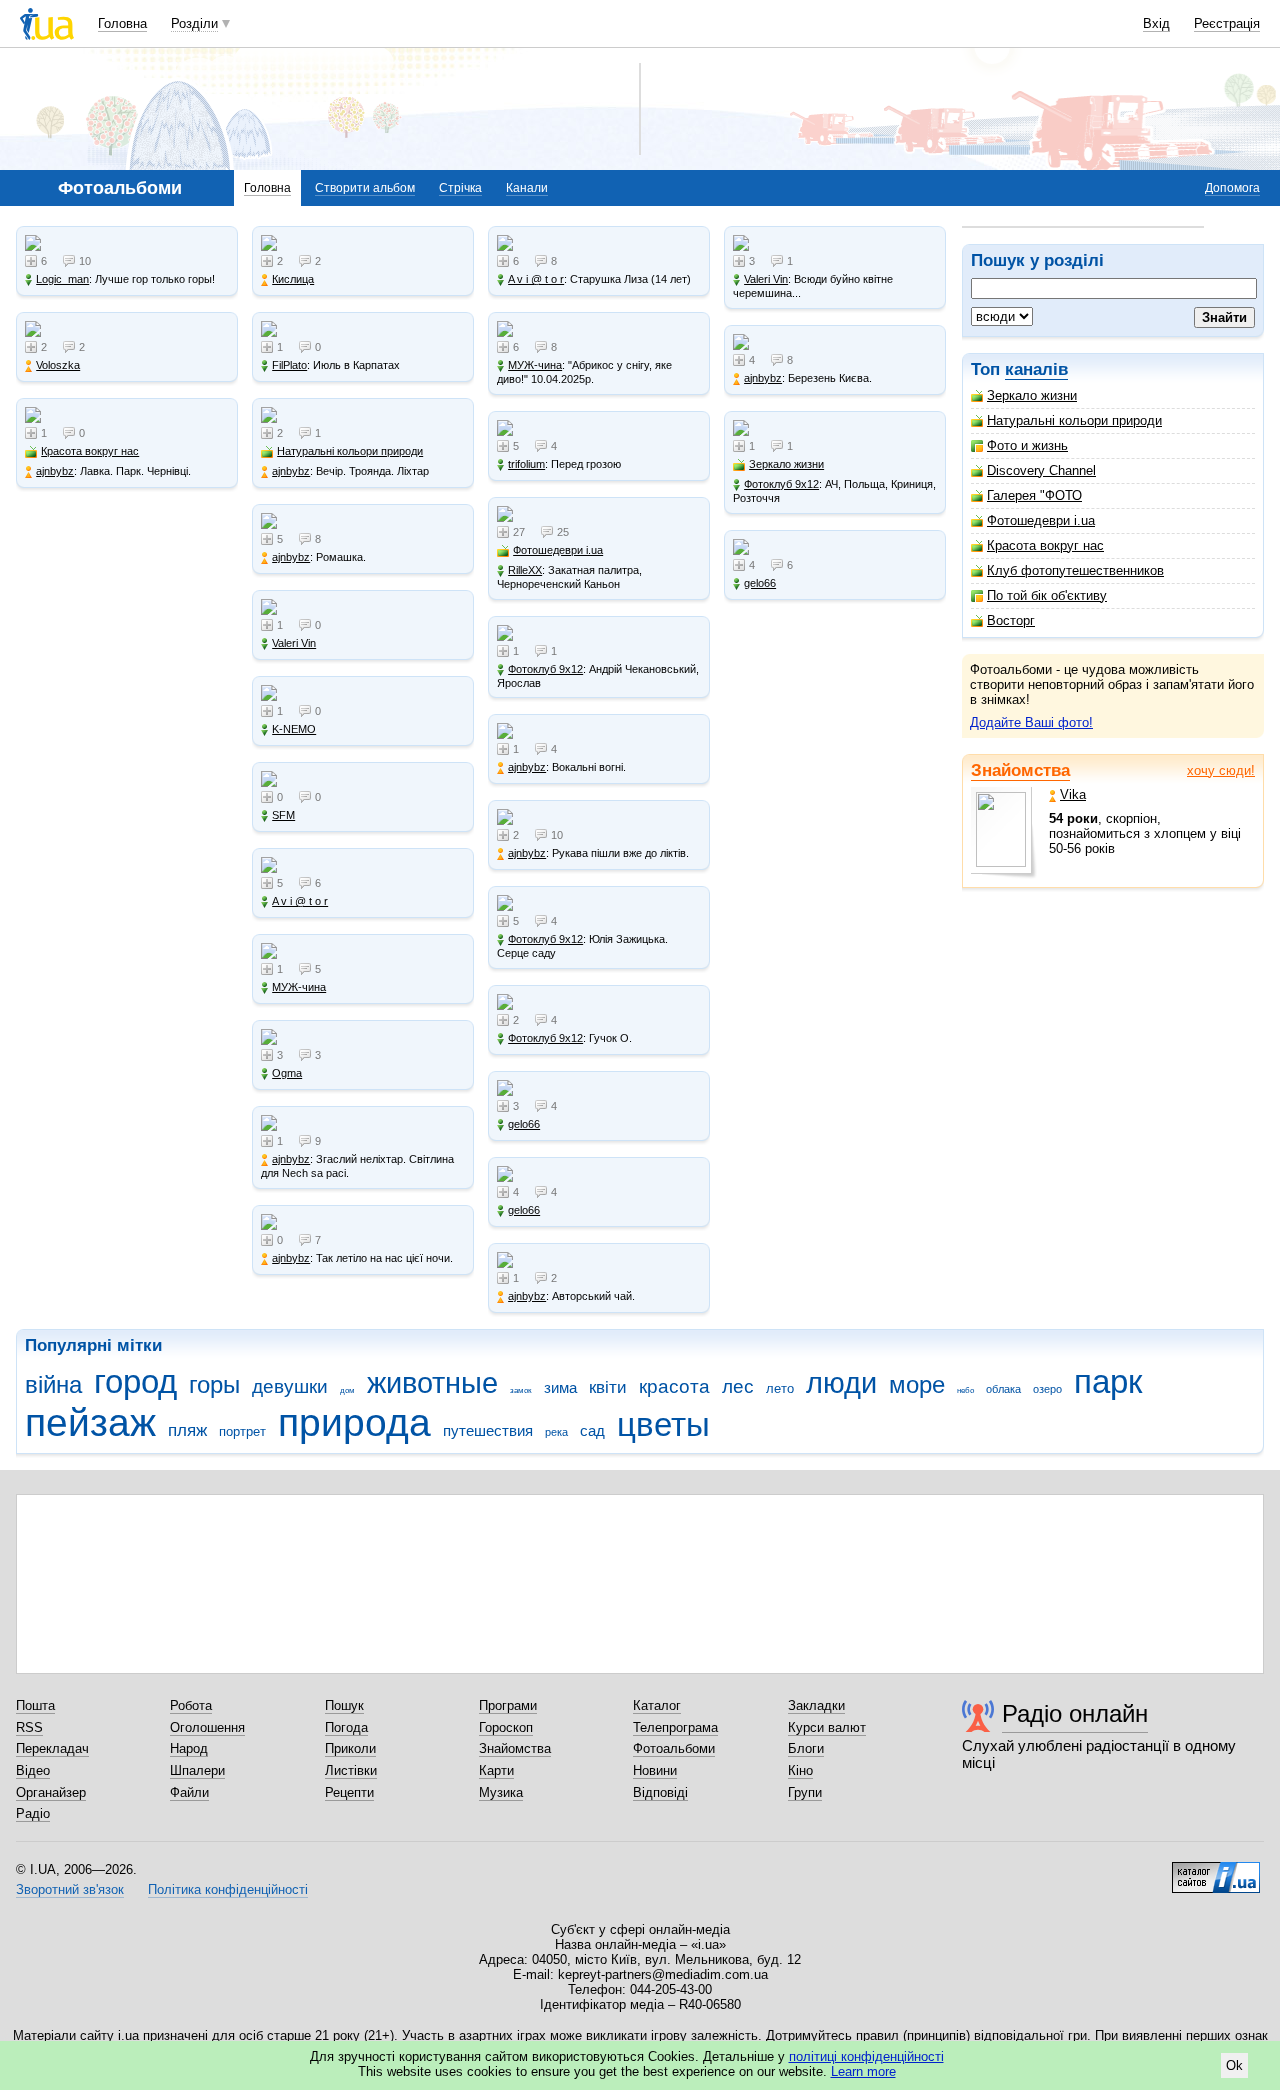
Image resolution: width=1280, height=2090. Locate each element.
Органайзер (51, 1792)
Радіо (33, 1813)
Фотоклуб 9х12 (545, 669)
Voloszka (58, 365)
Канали (527, 188)
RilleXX (525, 570)
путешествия (488, 1430)
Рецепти (349, 1792)
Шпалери (197, 1770)
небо (965, 1390)
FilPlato (289, 365)
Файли (189, 1792)
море (917, 1385)
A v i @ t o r (300, 901)
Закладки (816, 1705)
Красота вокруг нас (1045, 545)
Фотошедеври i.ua (1041, 520)
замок (521, 1390)
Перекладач (52, 1748)
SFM (283, 815)
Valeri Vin (294, 643)
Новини (655, 1770)
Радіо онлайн (1075, 1713)
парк (1108, 1381)
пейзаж (90, 1422)
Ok (1234, 2065)
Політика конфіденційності (228, 1889)
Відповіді (660, 1792)
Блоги (806, 1748)
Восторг (1011, 620)
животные (432, 1383)
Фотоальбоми (674, 1748)
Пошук (344, 1705)
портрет (242, 1431)
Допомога (1232, 188)
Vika (1073, 794)
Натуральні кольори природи (1074, 420)
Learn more (863, 2071)
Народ (189, 1748)
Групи (805, 1792)
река (556, 1432)
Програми (508, 1705)
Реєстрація (1227, 23)
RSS (29, 1727)
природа (354, 1422)
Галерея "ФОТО (1034, 495)
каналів (1036, 369)
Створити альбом (365, 188)
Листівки (351, 1770)
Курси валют (827, 1727)
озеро (1047, 1389)
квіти (608, 1387)
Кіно (800, 1770)
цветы (663, 1424)
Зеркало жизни (1032, 395)
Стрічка (460, 188)
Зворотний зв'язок (70, 1889)
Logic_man (62, 279)
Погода (346, 1727)
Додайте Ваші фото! (1031, 722)
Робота (191, 1705)
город (135, 1381)
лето (780, 1388)
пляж (187, 1430)
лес (738, 1386)
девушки (290, 1386)
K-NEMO (294, 729)
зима (560, 1387)
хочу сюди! (1221, 770)
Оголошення (207, 1727)
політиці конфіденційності (866, 2056)
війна (53, 1385)
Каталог (657, 1705)
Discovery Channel (1041, 470)
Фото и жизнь (1027, 445)
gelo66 (524, 1124)
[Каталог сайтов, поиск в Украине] (1216, 1870)
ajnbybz (55, 471)
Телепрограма (675, 1727)
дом (347, 1390)
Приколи (350, 1748)
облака (1003, 1389)
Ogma (287, 1073)
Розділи (194, 23)
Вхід (1156, 23)
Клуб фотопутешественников (1075, 570)
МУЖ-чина (299, 987)
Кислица (293, 279)
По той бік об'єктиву (1047, 595)
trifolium (526, 464)
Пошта (35, 1705)
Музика (501, 1792)
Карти (496, 1770)
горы (214, 1385)
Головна (122, 23)
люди (841, 1383)
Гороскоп (506, 1727)
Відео (33, 1770)
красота (674, 1386)
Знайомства (1020, 770)
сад (592, 1430)
